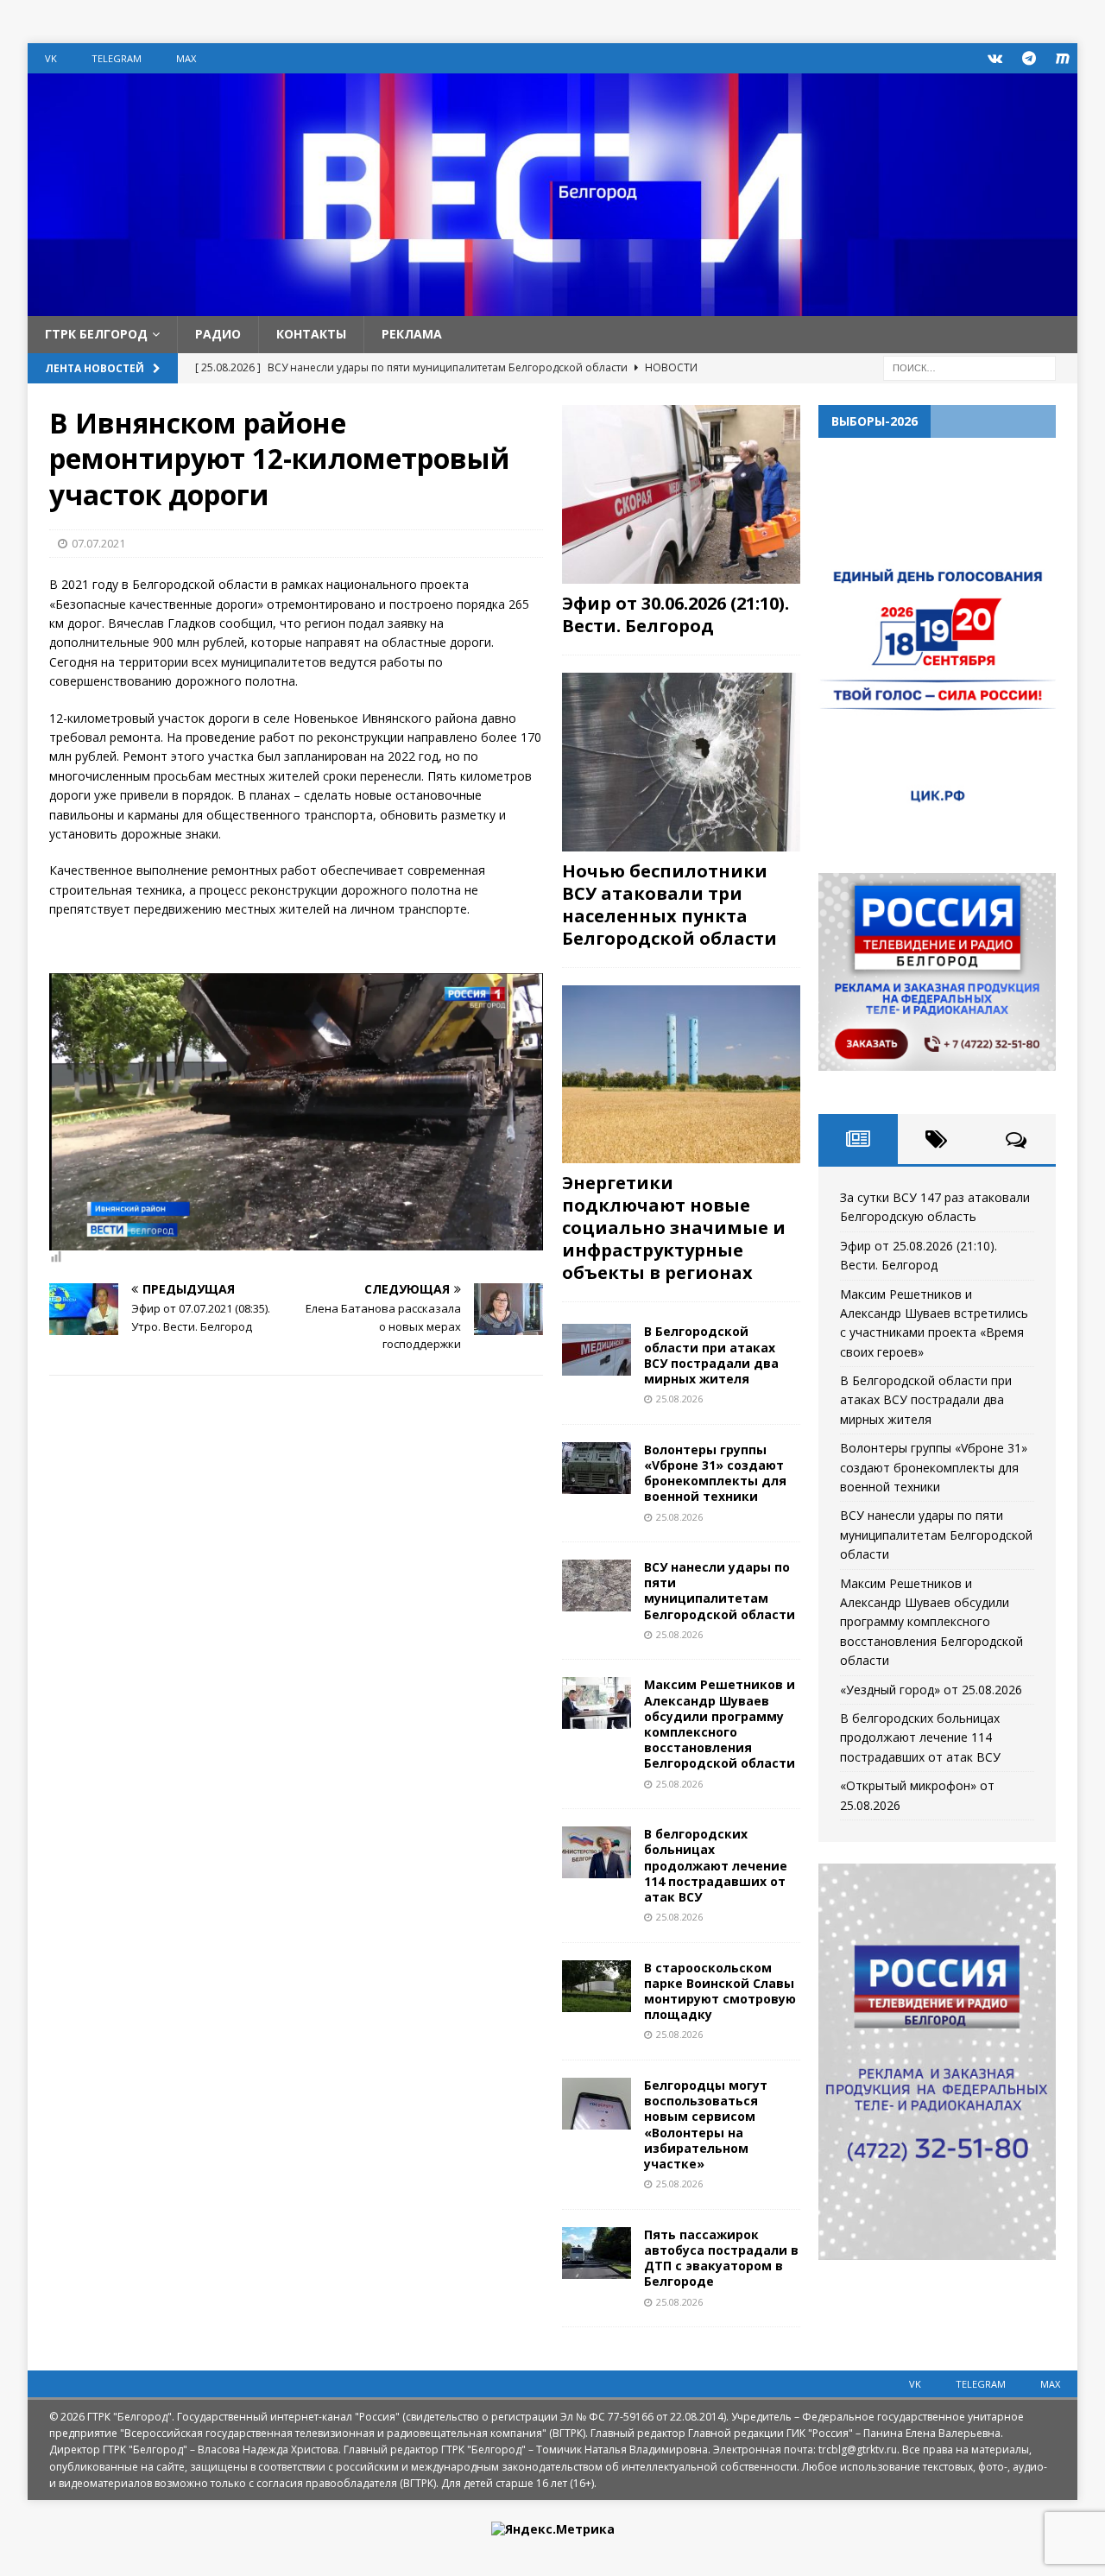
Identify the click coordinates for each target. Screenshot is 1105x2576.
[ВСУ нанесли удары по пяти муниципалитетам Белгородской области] (597, 1585)
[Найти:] (969, 367)
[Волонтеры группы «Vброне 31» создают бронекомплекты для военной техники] (597, 1468)
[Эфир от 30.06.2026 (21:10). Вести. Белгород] (681, 494)
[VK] (995, 58)
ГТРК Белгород (96, 334)
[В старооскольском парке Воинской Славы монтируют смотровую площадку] (597, 1986)
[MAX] (1062, 58)
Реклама (412, 334)
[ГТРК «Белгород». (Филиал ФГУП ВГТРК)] (552, 306)
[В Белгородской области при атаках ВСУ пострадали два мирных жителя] (597, 1350)
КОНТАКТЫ (311, 334)
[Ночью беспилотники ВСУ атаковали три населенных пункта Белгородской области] (681, 762)
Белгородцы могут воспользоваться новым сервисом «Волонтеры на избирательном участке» (706, 2124)
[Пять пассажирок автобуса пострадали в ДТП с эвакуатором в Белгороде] (597, 2253)
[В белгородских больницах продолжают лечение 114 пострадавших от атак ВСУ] (597, 1852)
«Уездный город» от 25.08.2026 (931, 1690)
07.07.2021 (98, 543)
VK (51, 58)
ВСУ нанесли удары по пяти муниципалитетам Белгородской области (720, 1591)
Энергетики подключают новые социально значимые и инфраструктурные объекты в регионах (674, 1228)
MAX (186, 58)
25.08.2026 (679, 1399)
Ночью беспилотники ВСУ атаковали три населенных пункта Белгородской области (669, 905)
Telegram (117, 58)
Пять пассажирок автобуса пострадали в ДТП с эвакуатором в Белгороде (721, 2258)
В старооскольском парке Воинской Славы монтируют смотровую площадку (720, 1991)
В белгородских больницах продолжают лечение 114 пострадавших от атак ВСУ (716, 1865)
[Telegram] (1029, 58)
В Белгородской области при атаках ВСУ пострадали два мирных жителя (711, 1355)
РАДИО (218, 334)
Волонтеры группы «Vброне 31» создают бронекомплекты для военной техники (715, 1473)
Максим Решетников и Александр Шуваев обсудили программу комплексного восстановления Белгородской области (720, 1724)
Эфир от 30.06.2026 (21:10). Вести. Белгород (676, 614)
